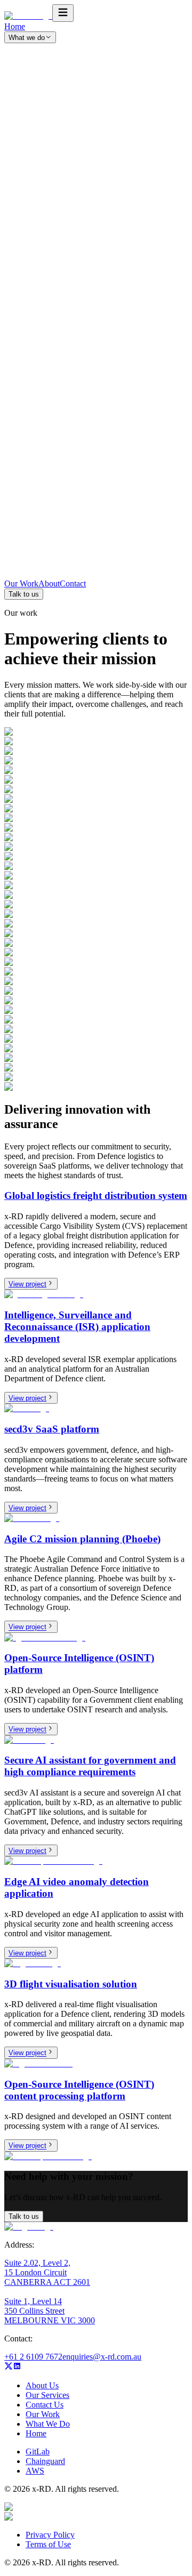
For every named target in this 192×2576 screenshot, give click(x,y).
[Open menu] (63, 13)
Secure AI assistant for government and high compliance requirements (90, 1766)
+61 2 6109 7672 (33, 2357)
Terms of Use (48, 2544)
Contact (73, 583)
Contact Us (45, 2405)
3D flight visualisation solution (71, 1984)
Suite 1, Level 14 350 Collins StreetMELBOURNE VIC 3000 (50, 2311)
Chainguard (45, 2461)
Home (15, 26)
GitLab (38, 2452)
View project (27, 1284)
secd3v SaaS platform (52, 1429)
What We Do (48, 2424)
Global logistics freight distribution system (96, 1196)
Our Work (21, 583)
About (49, 583)
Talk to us (24, 594)
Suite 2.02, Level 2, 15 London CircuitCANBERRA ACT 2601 (47, 2272)
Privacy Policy (50, 2535)
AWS (35, 2471)
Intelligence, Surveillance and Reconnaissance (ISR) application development (77, 1327)
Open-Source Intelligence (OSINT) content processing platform (79, 2090)
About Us (42, 2385)
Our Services (47, 2395)
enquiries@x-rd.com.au (102, 2357)
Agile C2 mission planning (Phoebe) (82, 1539)
